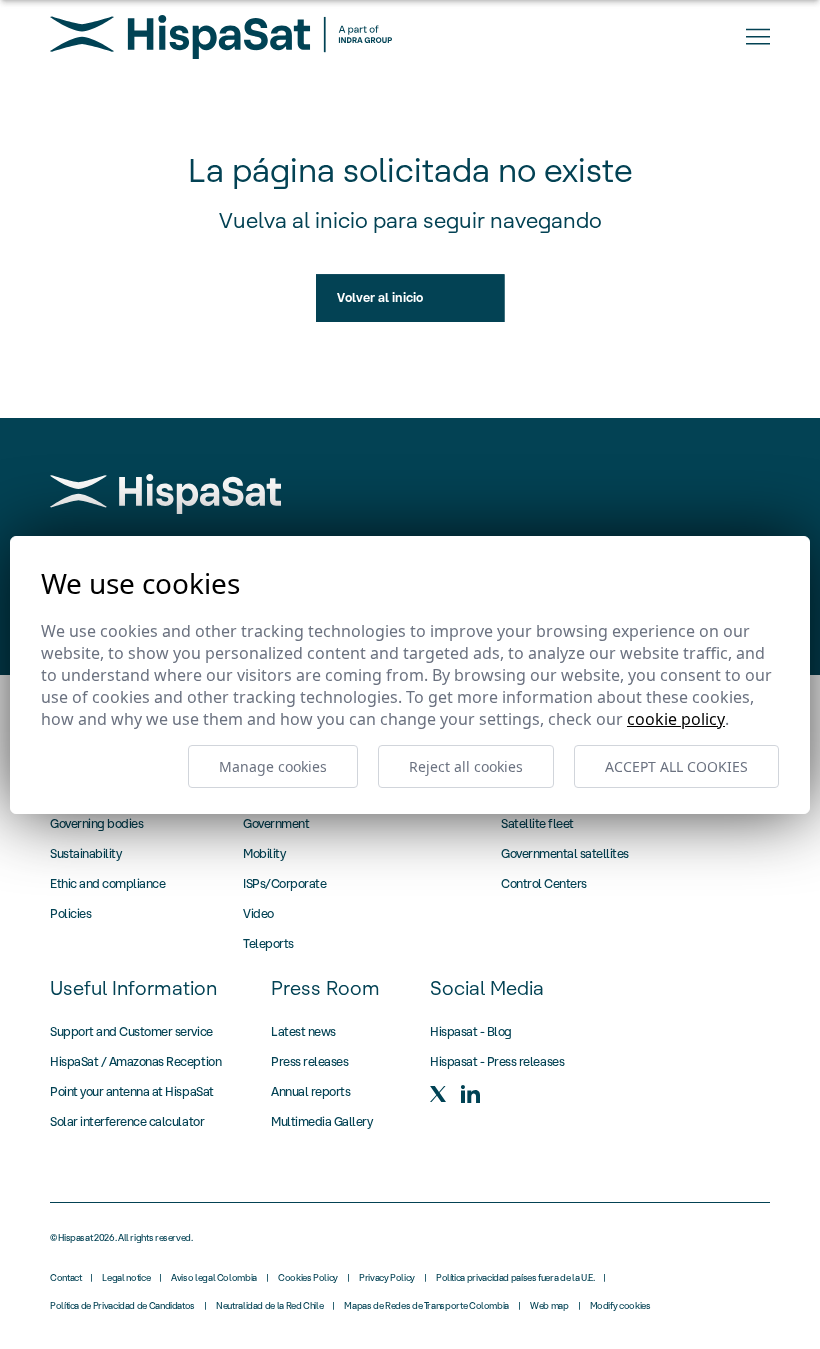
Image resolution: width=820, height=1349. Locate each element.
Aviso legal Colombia (214, 1278)
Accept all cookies (676, 766)
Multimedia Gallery (321, 1121)
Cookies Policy (308, 1278)
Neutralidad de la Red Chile (269, 1306)
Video (258, 913)
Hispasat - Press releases (497, 1061)
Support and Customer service (131, 1031)
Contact (65, 1278)
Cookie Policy (676, 719)
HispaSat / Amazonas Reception (135, 1061)
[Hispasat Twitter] (438, 1094)
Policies (70, 913)
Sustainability (85, 853)
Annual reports (310, 1091)
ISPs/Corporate (284, 883)
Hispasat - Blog (471, 1031)
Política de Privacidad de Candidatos (122, 1306)
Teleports (268, 943)
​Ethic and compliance (107, 883)
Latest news (303, 1031)
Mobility (264, 853)
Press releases (309, 1061)
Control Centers (544, 883)
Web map (549, 1306)
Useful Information (133, 988)
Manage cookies (273, 766)
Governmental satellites (565, 853)
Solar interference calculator (127, 1121)
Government (276, 823)
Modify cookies (620, 1306)
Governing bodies (96, 823)
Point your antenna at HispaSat (132, 1091)
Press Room (325, 988)
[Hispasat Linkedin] (470, 1094)
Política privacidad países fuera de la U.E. (515, 1278)
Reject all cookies (466, 766)
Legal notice (126, 1278)
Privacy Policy (387, 1278)
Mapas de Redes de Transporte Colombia (426, 1306)
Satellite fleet (537, 823)
